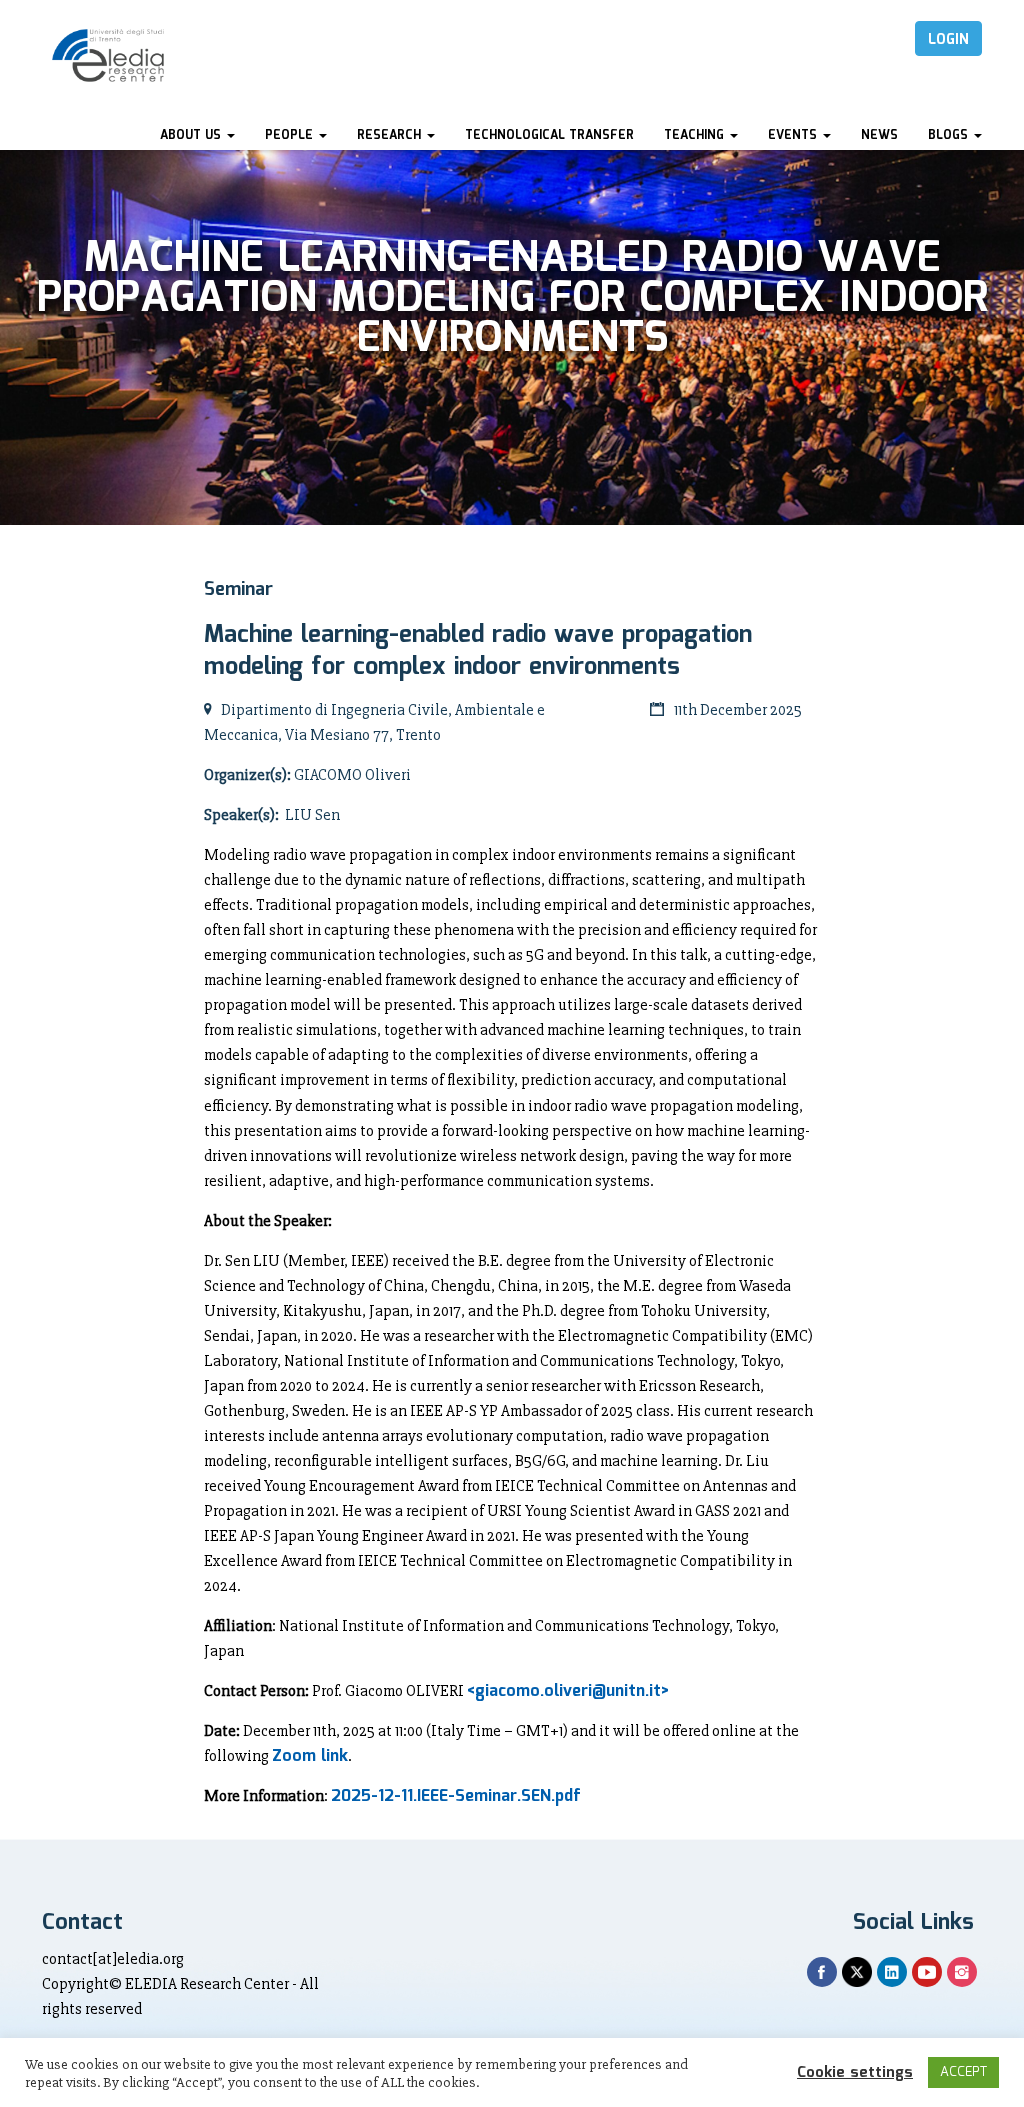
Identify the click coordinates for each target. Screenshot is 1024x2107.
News (879, 135)
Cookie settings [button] (855, 2073)
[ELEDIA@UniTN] (108, 55)
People (291, 135)
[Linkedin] (892, 1972)
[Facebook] (822, 1972)
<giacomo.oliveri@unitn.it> (568, 1691)
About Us (192, 135)
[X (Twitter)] (857, 1972)
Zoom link (310, 1756)
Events (794, 135)
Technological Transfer (549, 135)
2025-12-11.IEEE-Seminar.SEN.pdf (456, 1796)
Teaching (696, 135)
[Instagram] (962, 1972)
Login (948, 40)
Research (391, 135)
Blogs (950, 135)
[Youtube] (927, 1972)
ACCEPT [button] (963, 2072)
